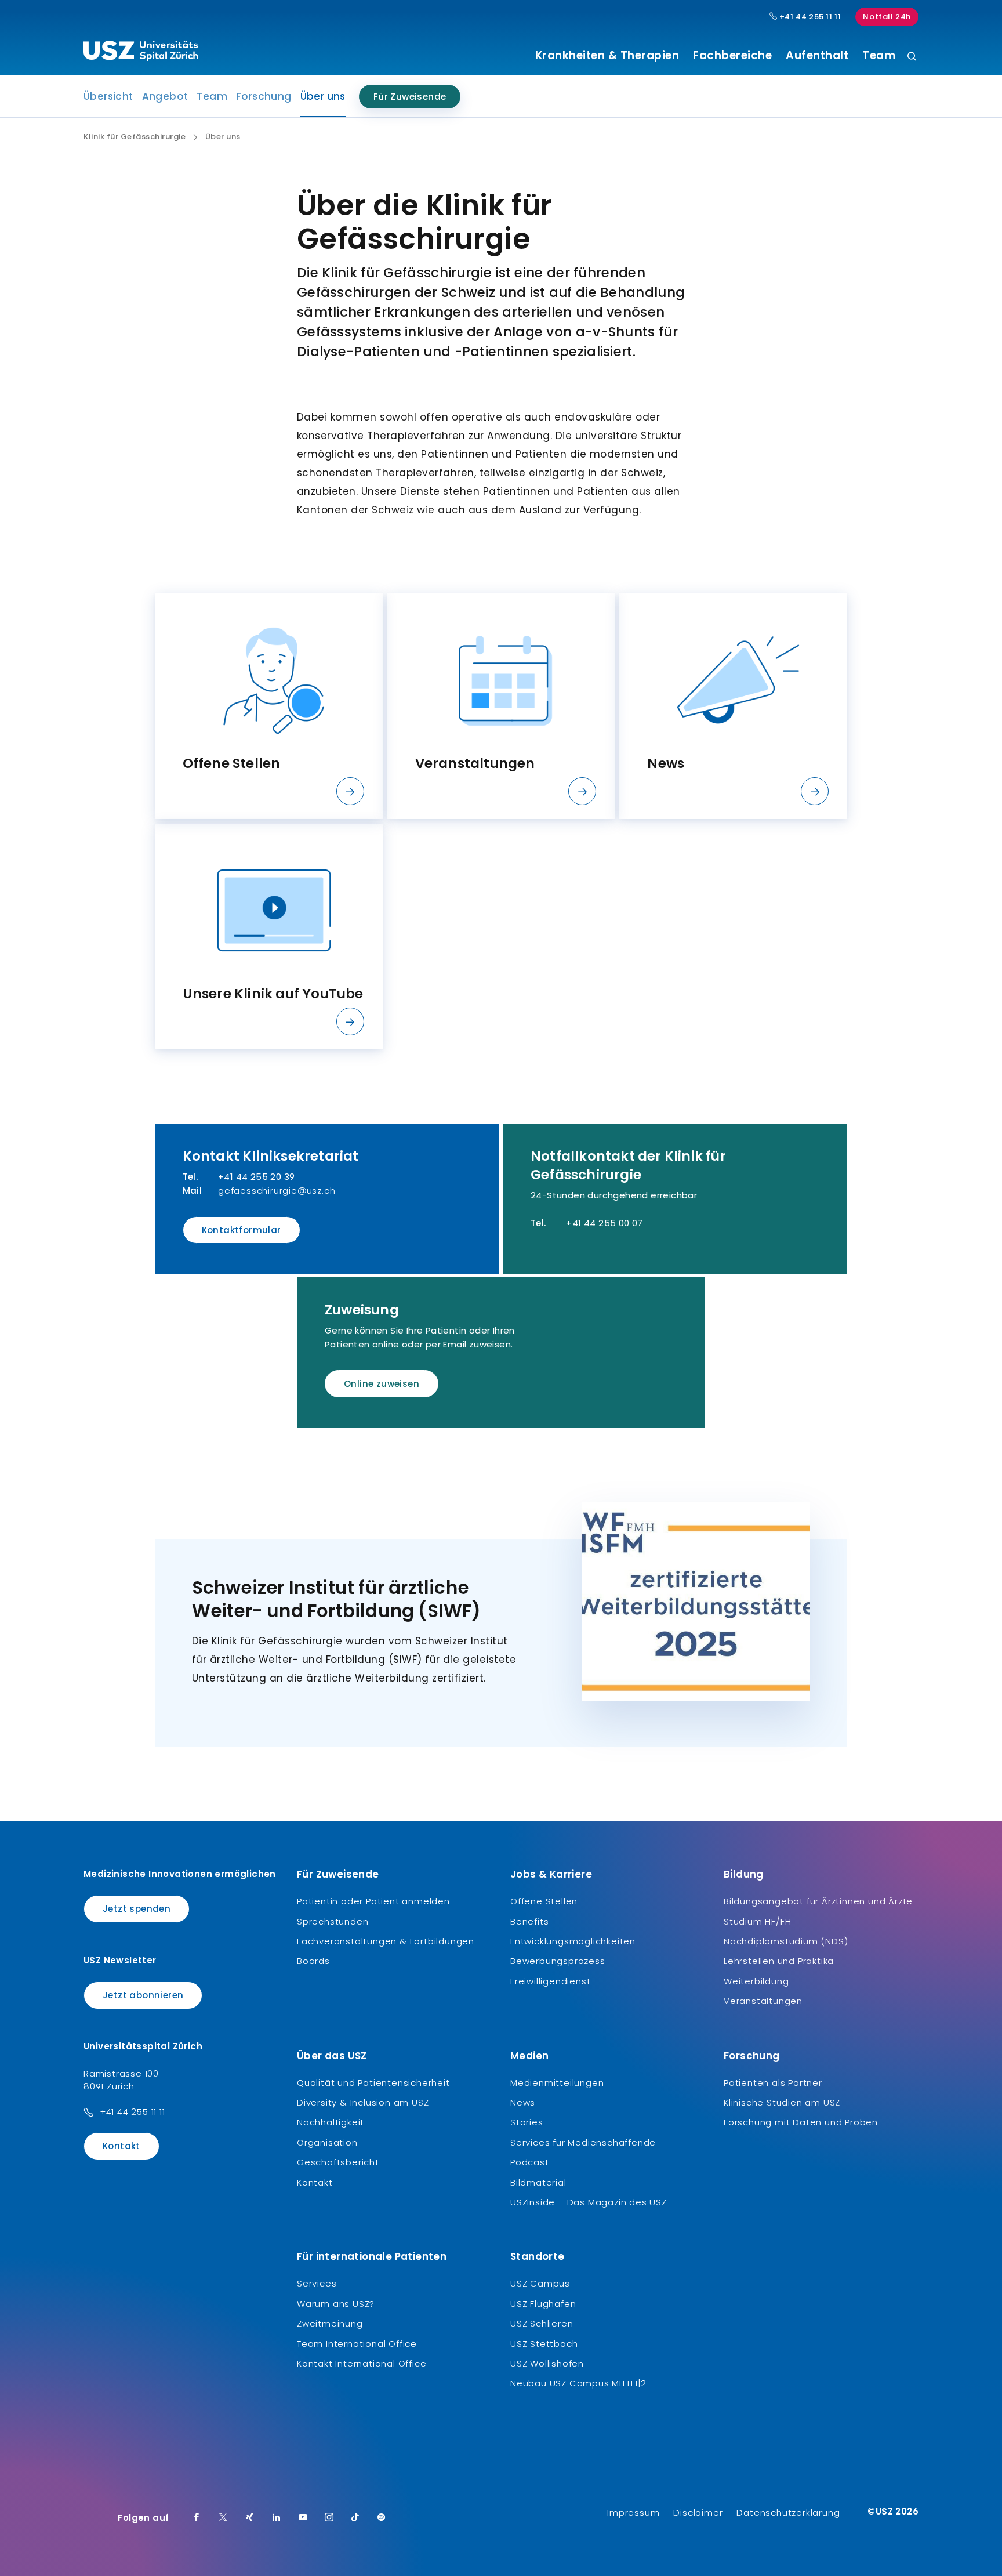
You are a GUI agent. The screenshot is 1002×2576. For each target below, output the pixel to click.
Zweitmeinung (330, 2323)
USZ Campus (540, 2283)
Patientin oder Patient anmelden (373, 1901)
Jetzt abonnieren (143, 1995)
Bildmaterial (538, 2182)
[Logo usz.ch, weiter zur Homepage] (141, 53)
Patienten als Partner (773, 2083)
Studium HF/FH (757, 1921)
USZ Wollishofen (547, 2363)
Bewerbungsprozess (558, 1961)
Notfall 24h (887, 17)
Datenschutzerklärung (788, 2512)
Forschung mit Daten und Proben (801, 2122)
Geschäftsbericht (338, 2162)
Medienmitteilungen (557, 2083)
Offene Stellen (544, 1901)
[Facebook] (197, 2518)
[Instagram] (329, 2518)
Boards (313, 1961)
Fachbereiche (732, 56)
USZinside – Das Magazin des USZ (589, 2202)
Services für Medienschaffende (583, 2142)
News (523, 2102)
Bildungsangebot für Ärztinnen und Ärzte (818, 1901)
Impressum (633, 2512)
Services (317, 2283)
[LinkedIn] (277, 2518)
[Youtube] (303, 2518)
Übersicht (108, 96)
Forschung (264, 96)
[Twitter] (223, 2518)
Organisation (327, 2142)
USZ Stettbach (544, 2344)
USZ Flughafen (543, 2304)
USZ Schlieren (542, 2323)
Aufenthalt (817, 56)
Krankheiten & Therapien (607, 56)
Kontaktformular (242, 1230)
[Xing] (250, 2518)
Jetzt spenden (137, 1909)
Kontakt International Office (362, 2363)
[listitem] (269, 706)
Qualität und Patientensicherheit (373, 2083)
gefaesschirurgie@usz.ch (277, 1191)
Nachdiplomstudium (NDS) (786, 1941)
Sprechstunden (333, 1921)
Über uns (323, 100)
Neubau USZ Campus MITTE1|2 (578, 2383)
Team (879, 56)
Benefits (529, 1921)
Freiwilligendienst (550, 1981)
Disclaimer (698, 2512)
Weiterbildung (756, 1981)
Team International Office (357, 2344)
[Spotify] (382, 2518)
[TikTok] (355, 2518)
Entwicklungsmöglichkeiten (573, 1941)
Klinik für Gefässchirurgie (135, 137)
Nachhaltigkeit (331, 2122)
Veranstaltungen (763, 2001)
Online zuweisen (382, 1384)
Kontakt (121, 2146)
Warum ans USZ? (336, 2304)
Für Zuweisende (410, 97)
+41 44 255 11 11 (809, 17)
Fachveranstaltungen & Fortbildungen (386, 1941)
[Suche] (912, 57)
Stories (527, 2122)
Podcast (530, 2162)
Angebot (165, 96)
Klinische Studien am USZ (782, 2102)
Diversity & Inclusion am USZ (363, 2102)
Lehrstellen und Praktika (779, 1961)
